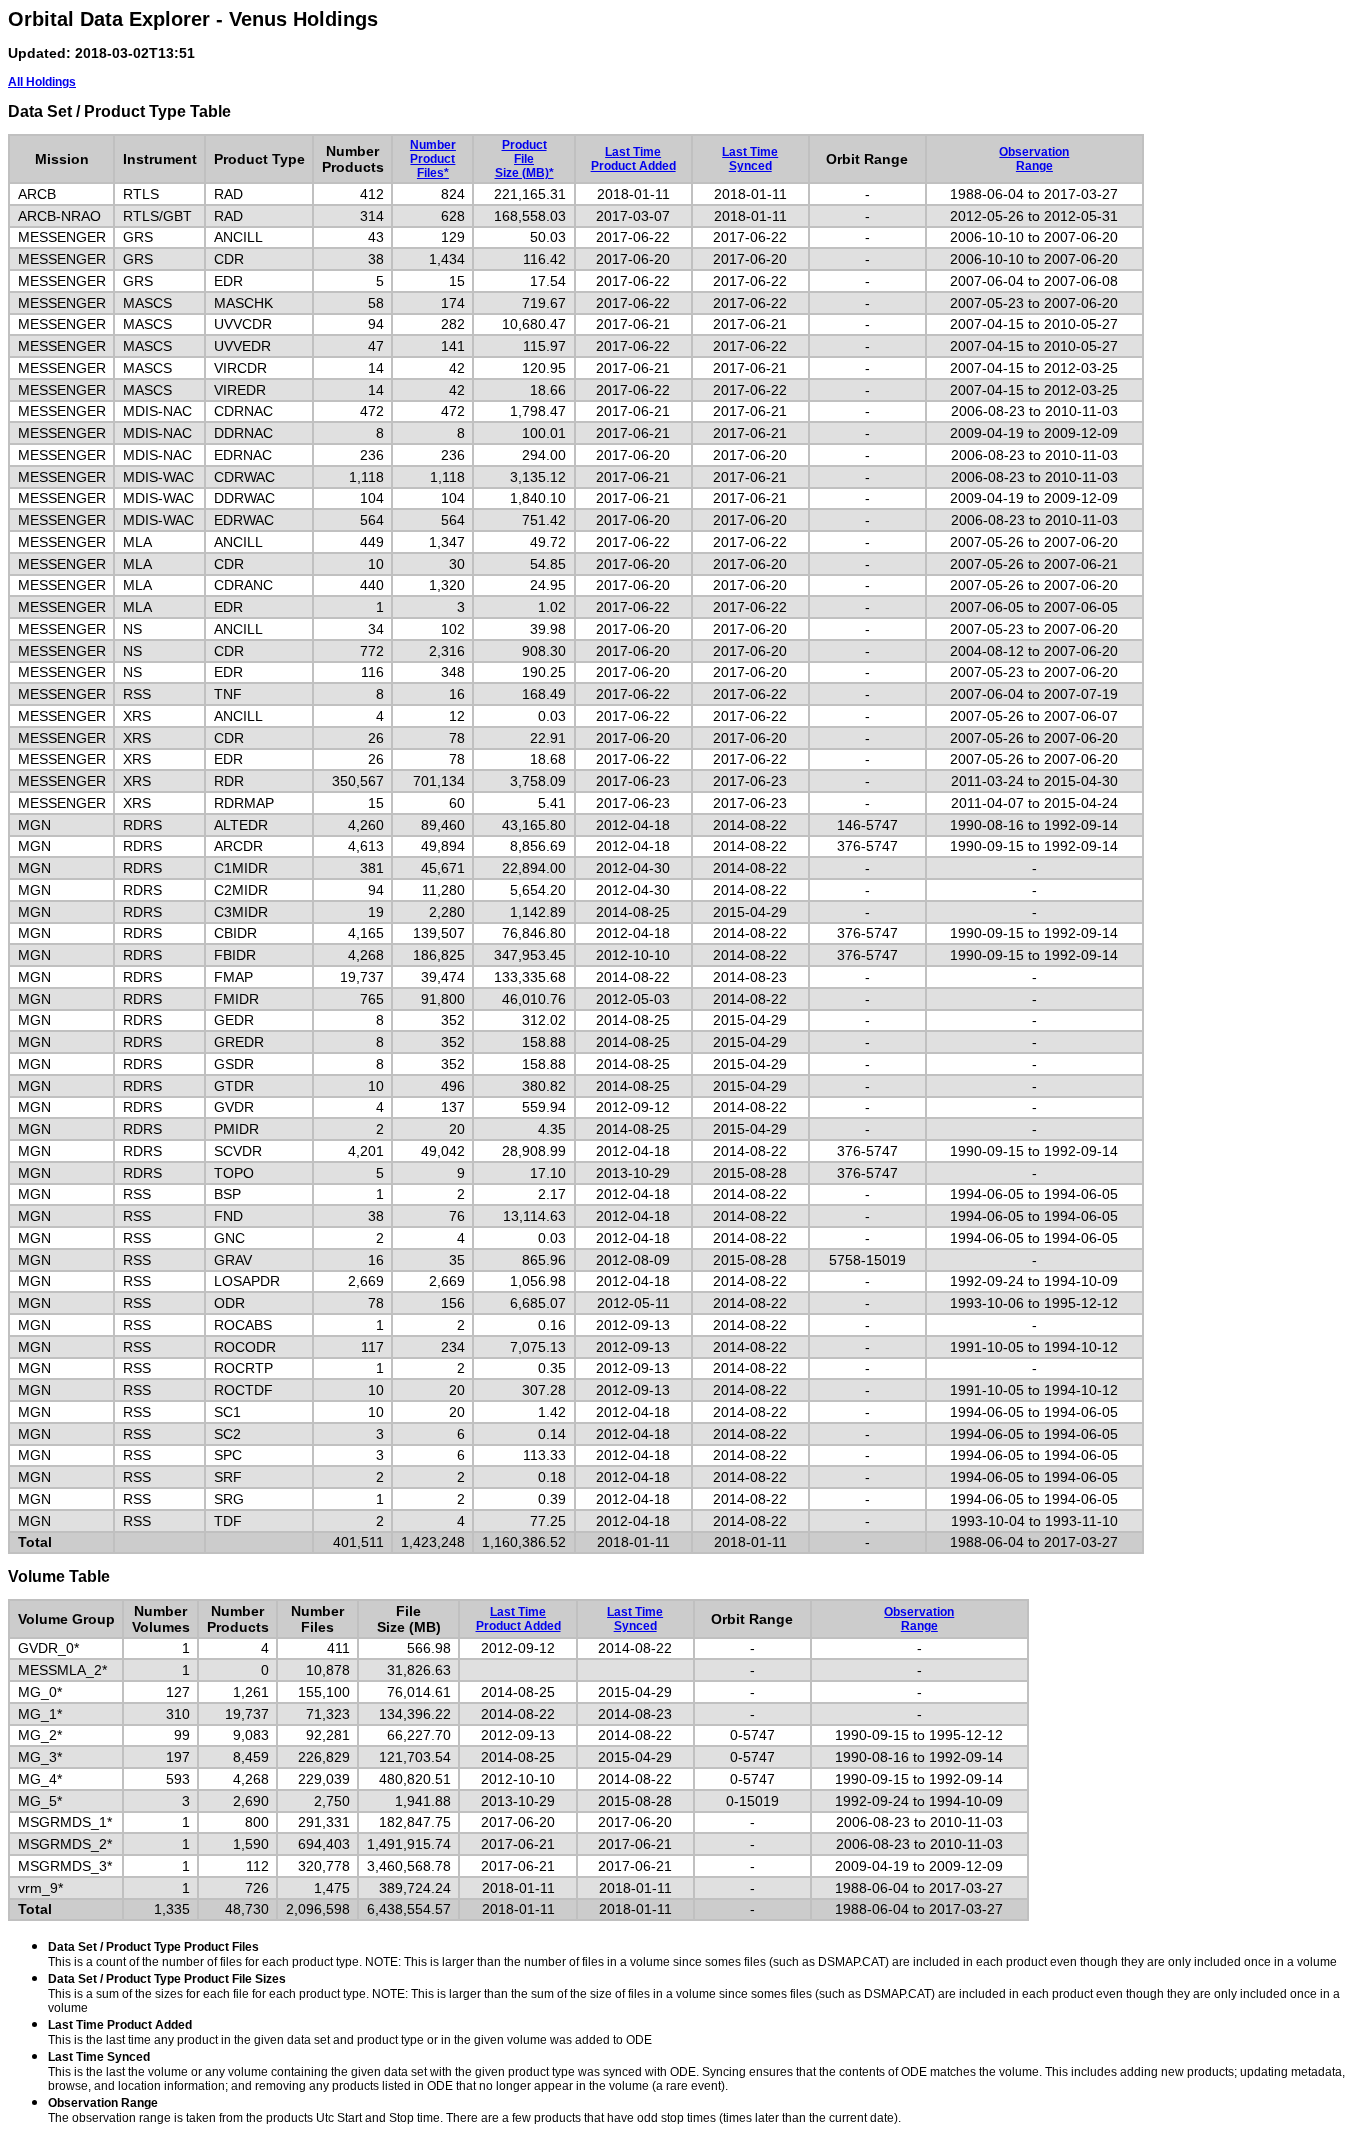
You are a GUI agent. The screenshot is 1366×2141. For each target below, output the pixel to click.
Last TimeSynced (750, 159)
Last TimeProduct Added (633, 159)
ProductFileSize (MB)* (524, 159)
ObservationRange (1034, 159)
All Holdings (42, 82)
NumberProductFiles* (433, 159)
